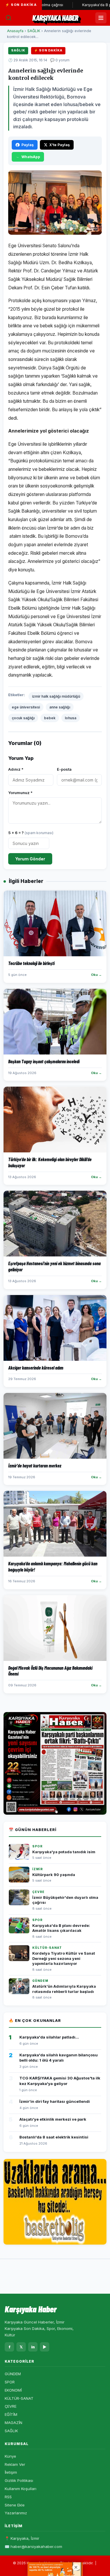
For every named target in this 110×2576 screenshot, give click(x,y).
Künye (10, 2456)
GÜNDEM (13, 2374)
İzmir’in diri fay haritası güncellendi (55, 2101)
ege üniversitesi (26, 707)
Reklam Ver (15, 2464)
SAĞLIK (34, 31)
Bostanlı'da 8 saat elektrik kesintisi (54, 2137)
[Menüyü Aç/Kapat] (101, 18)
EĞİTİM (11, 2414)
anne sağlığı (60, 707)
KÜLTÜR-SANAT (19, 2398)
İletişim (11, 2472)
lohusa (71, 718)
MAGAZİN (13, 2423)
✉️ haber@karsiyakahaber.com (33, 2546)
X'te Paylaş (60, 145)
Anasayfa (15, 31)
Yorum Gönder (30, 859)
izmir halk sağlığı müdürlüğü (56, 696)
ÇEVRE (11, 2406)
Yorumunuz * (20, 793)
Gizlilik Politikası (19, 2480)
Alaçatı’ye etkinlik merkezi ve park (53, 2119)
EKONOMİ (13, 2390)
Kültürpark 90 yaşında (54, 1875)
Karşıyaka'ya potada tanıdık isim (64, 1852)
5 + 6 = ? (31, 833)
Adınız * (16, 769)
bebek (50, 718)
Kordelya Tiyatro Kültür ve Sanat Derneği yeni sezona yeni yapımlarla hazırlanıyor (64, 1958)
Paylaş (28, 145)
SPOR (10, 2382)
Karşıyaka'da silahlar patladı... (49, 2037)
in (33, 2347)
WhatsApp (31, 157)
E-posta (64, 769)
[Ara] (9, 18)
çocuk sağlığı (23, 718)
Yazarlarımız (16, 2513)
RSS (8, 2497)
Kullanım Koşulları (21, 2489)
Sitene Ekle (15, 2505)
